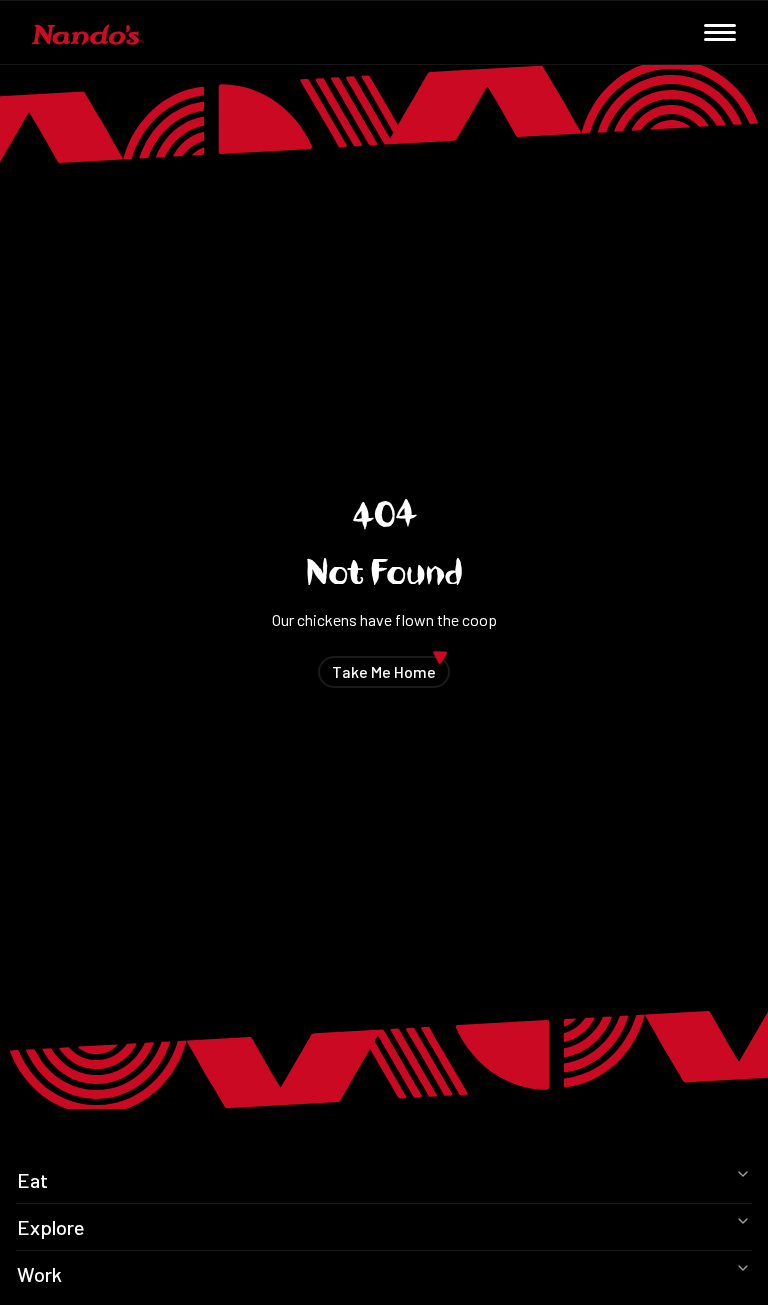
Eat (32, 1180)
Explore (51, 1227)
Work (39, 1274)
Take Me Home (391, 668)
